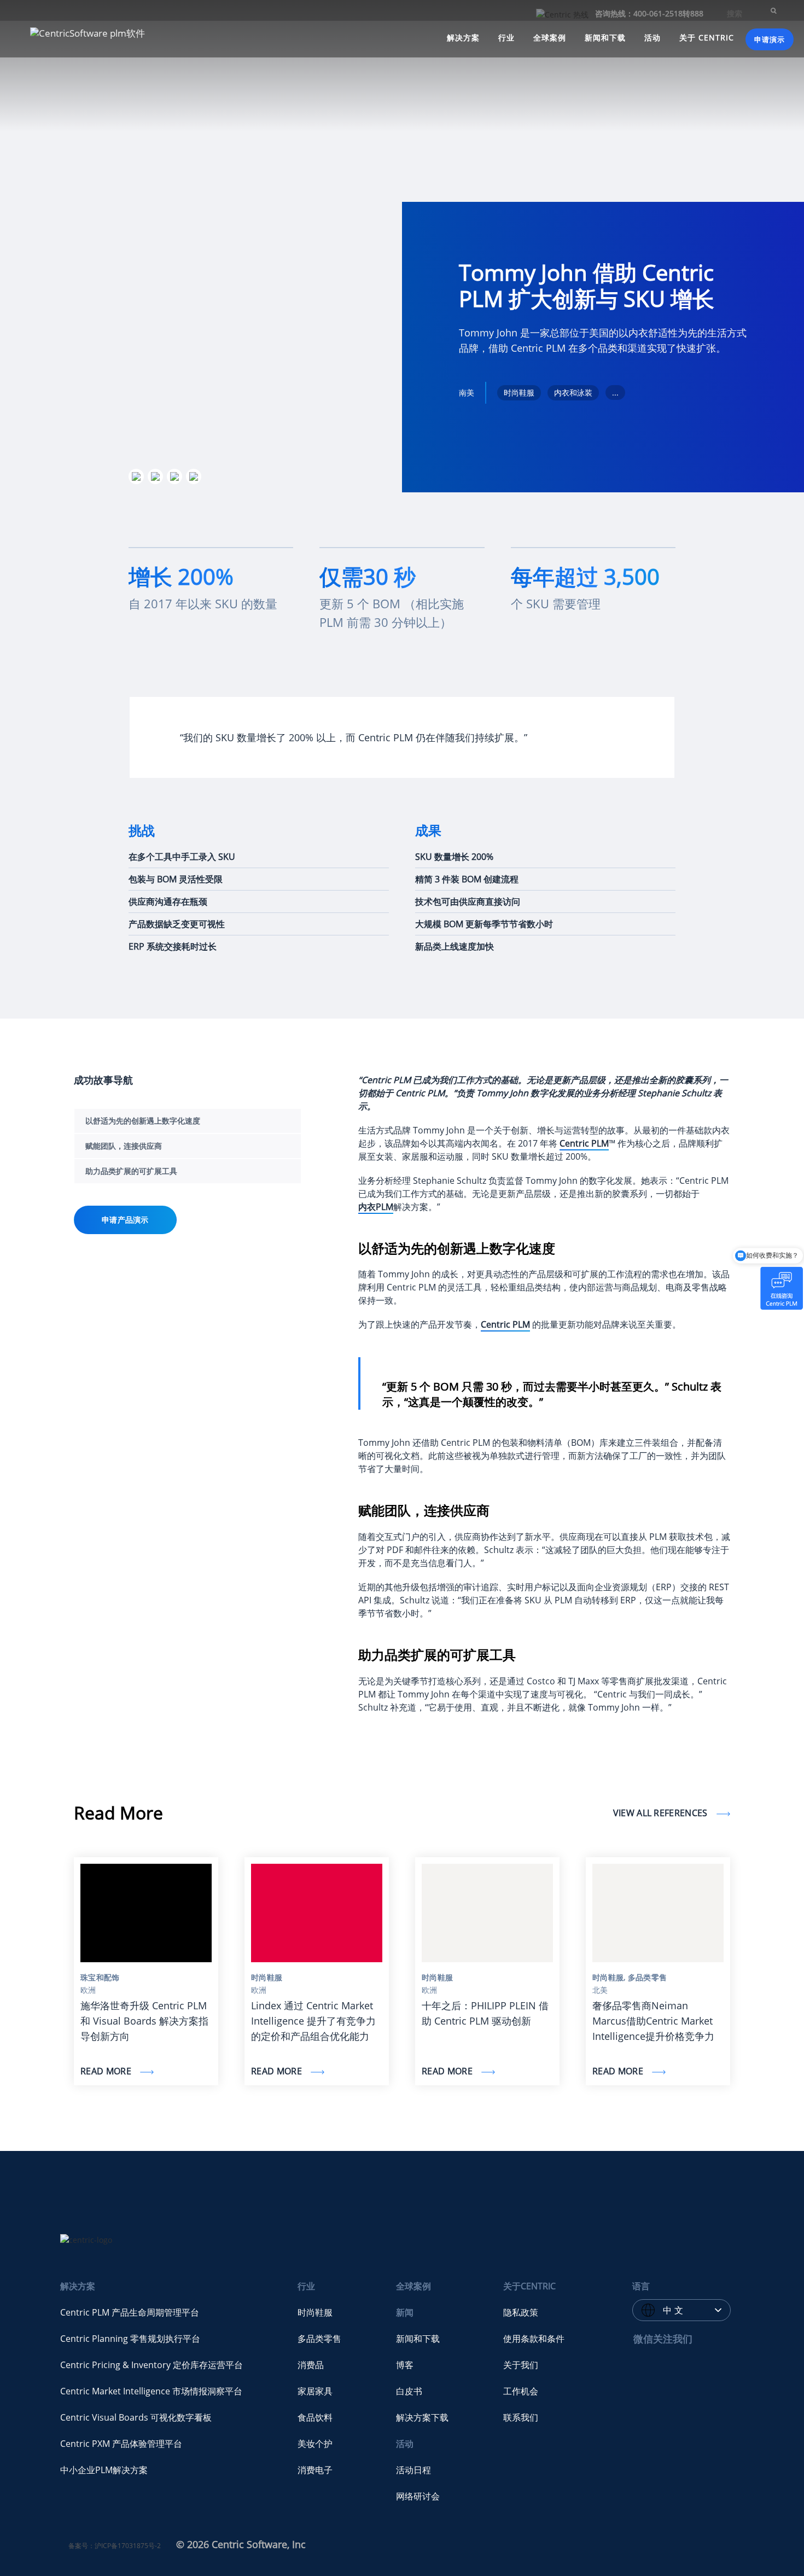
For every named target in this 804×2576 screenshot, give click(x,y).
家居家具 (315, 2391)
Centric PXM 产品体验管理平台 (121, 2444)
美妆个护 (315, 2444)
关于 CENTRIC (707, 37)
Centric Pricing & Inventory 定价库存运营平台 (152, 2365)
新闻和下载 (605, 37)
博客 (405, 2365)
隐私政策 (521, 2312)
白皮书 (409, 2391)
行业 (506, 37)
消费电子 (315, 2470)
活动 (652, 37)
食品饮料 (315, 2417)
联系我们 (521, 2417)
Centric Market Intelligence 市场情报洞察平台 (151, 2391)
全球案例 (550, 37)
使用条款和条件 (534, 2339)
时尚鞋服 (315, 2312)
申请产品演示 (125, 1220)
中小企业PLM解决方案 (104, 2470)
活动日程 (413, 2470)
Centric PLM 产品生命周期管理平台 (130, 2312)
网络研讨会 (418, 2496)
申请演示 (770, 39)
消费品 (311, 2365)
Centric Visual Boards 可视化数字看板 (136, 2417)
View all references (662, 1813)
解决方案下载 (422, 2417)
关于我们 (521, 2365)
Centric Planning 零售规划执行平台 (130, 2339)
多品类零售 (319, 2339)
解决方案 (463, 37)
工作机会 (521, 2391)
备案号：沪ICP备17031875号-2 (115, 2546)
